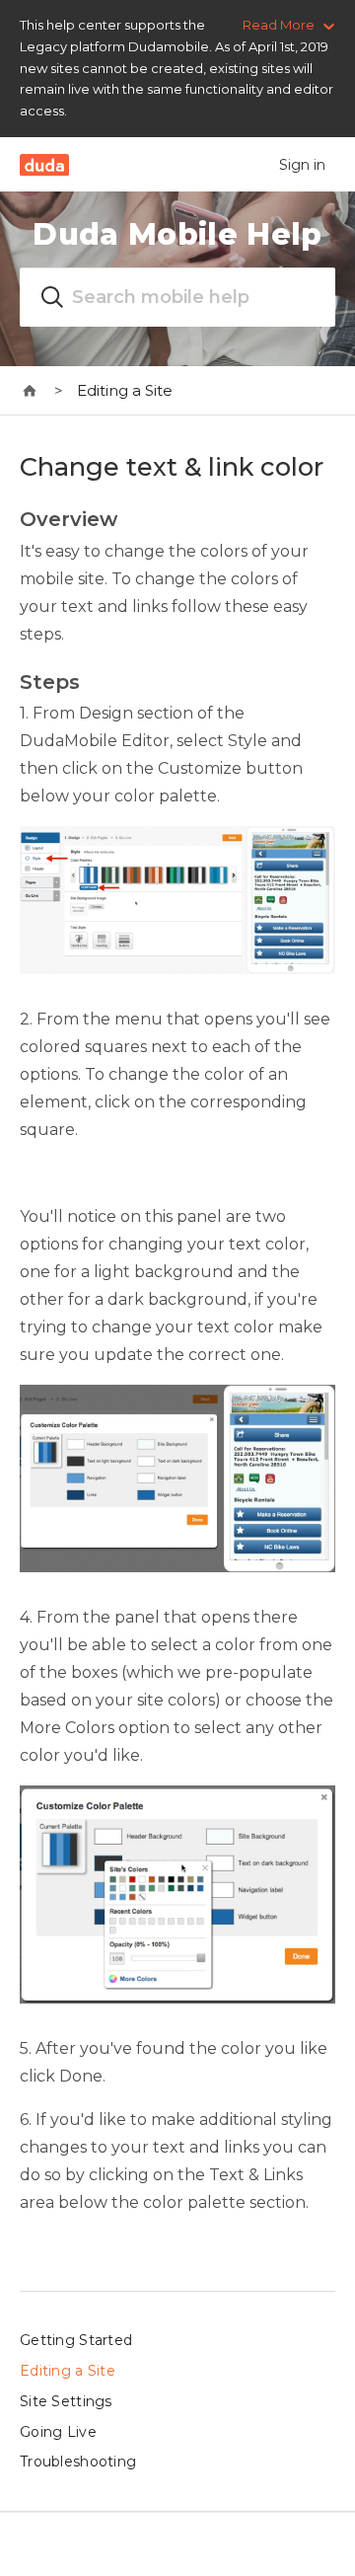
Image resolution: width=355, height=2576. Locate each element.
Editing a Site (125, 390)
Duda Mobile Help (177, 234)
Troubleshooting (78, 2462)
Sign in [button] (302, 165)
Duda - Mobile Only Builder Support (30, 391)
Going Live (58, 2432)
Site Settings (66, 2401)
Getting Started (76, 2340)
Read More (279, 25)
